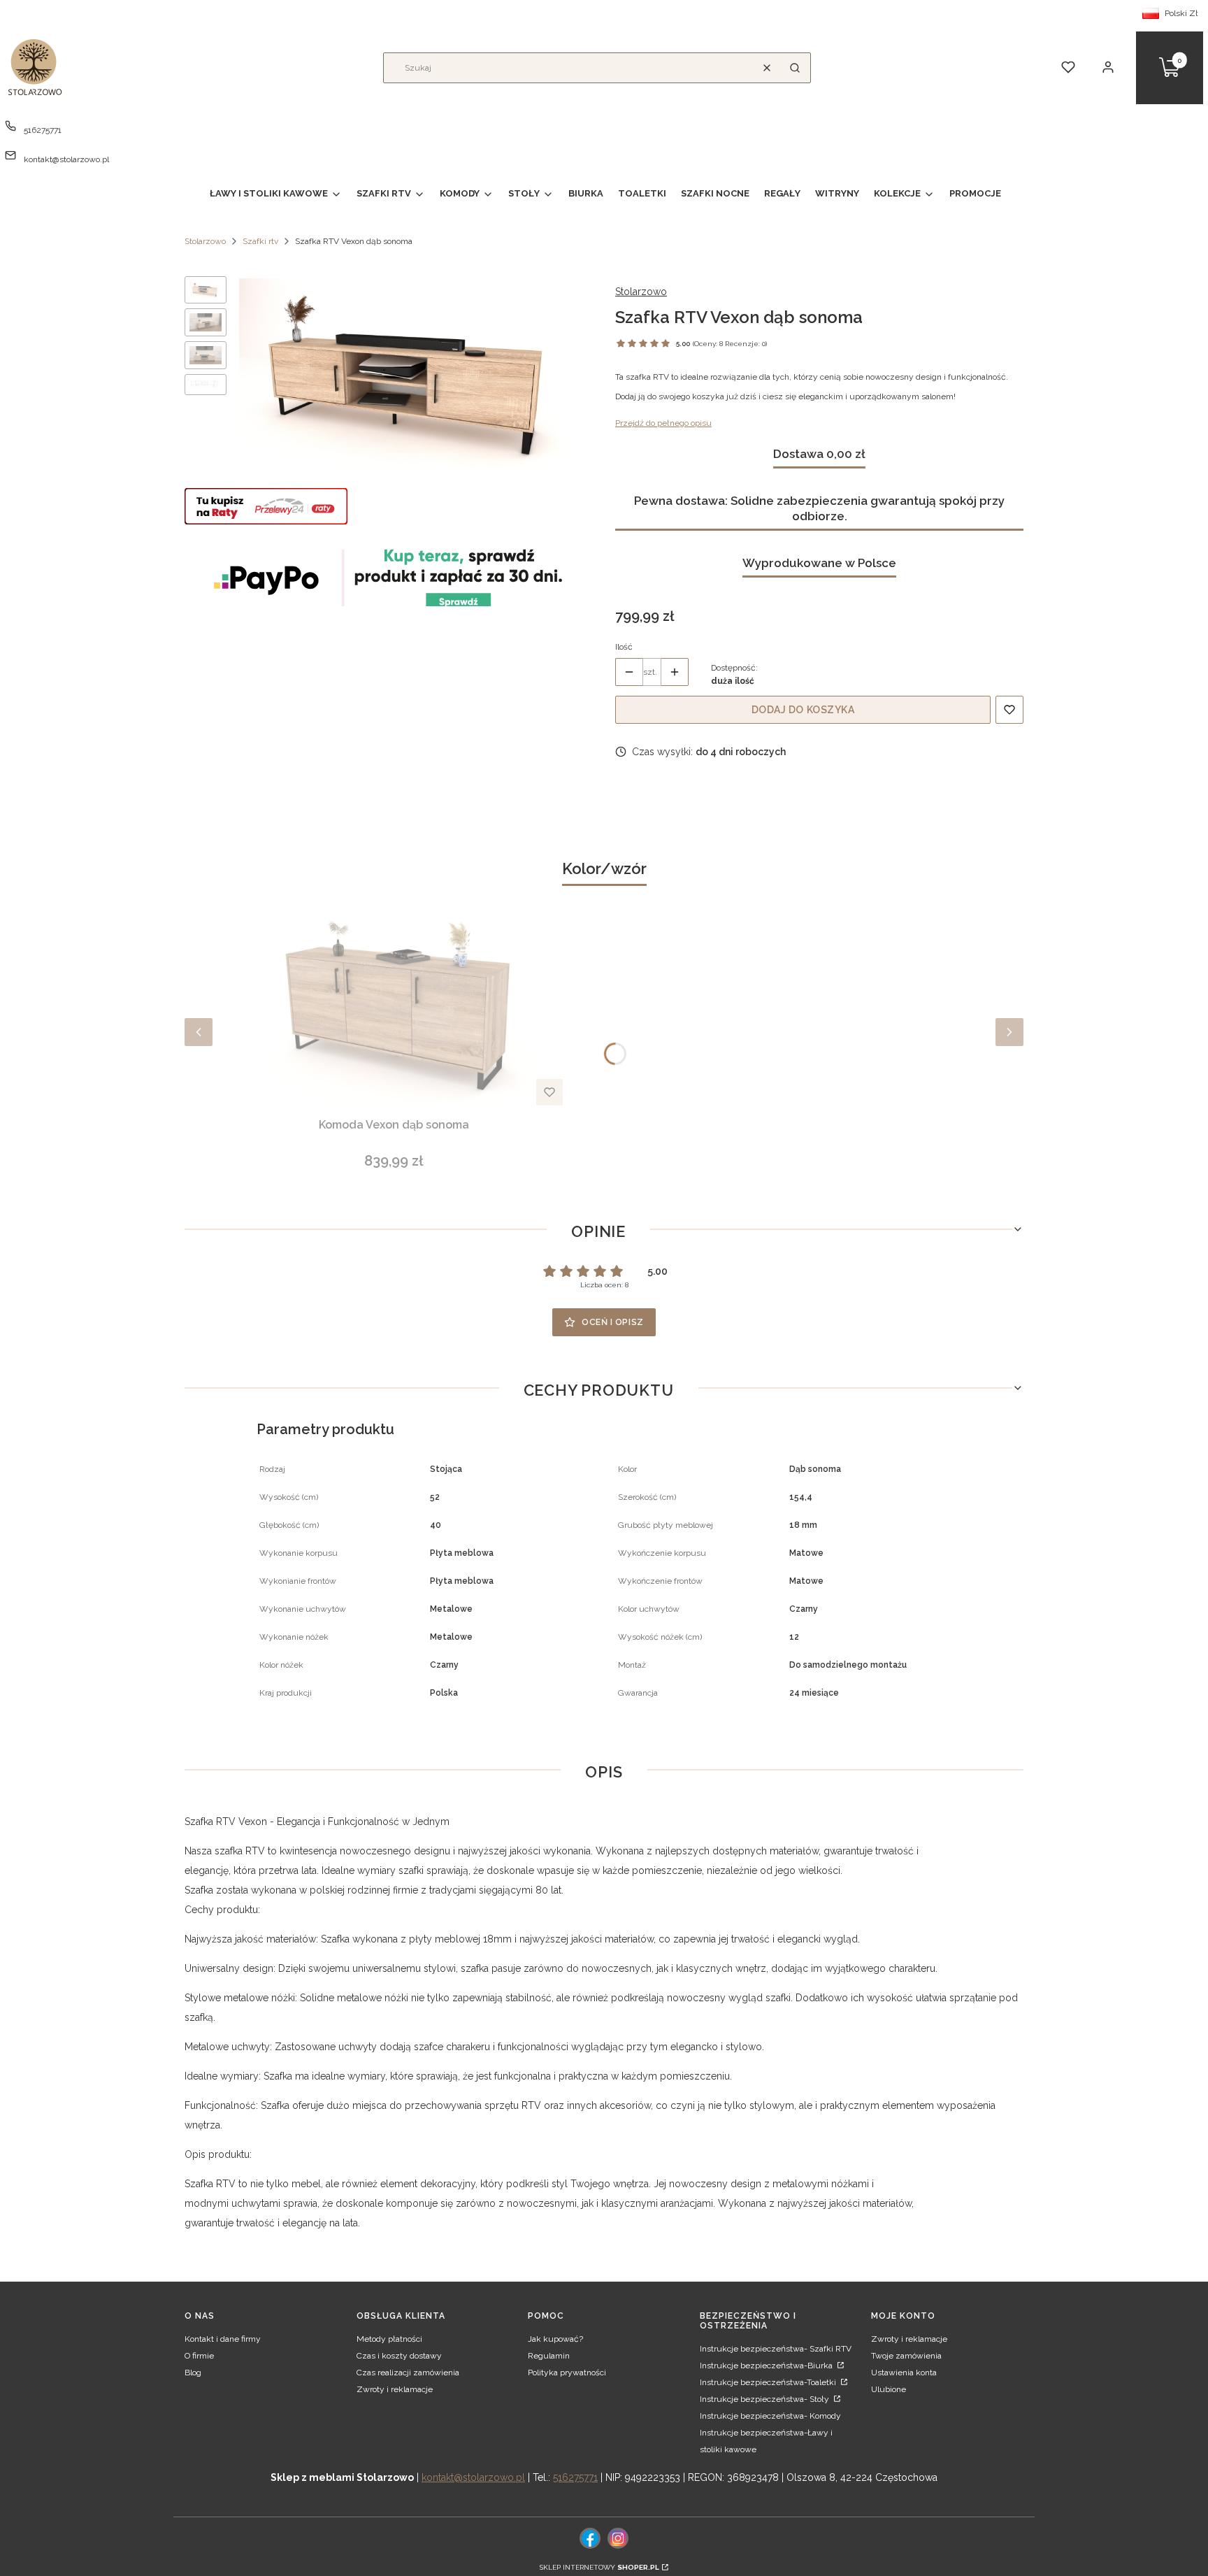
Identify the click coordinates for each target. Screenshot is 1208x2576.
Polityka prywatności (567, 2373)
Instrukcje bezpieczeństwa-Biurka (767, 2366)
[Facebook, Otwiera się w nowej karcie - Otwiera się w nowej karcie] (590, 2538)
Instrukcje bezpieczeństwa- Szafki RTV (776, 2349)
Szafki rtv (260, 241)
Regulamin (549, 2356)
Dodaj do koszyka (803, 710)
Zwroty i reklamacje (395, 2389)
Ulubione (889, 2389)
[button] (795, 68)
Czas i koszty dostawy (399, 2356)
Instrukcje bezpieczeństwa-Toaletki (769, 2382)
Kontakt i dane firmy (223, 2339)
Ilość (624, 647)
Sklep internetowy (599, 2567)
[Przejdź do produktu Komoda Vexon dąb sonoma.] (394, 1001)
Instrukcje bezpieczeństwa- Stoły (765, 2399)
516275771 (43, 130)
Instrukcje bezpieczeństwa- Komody (770, 2416)
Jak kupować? (555, 2339)
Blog (193, 2373)
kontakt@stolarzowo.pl (66, 159)
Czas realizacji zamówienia (408, 2373)
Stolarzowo (205, 241)
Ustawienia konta (904, 2373)
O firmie (199, 2356)
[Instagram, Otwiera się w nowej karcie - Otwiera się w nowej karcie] (618, 2538)
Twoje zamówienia (906, 2356)
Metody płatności (389, 2339)
